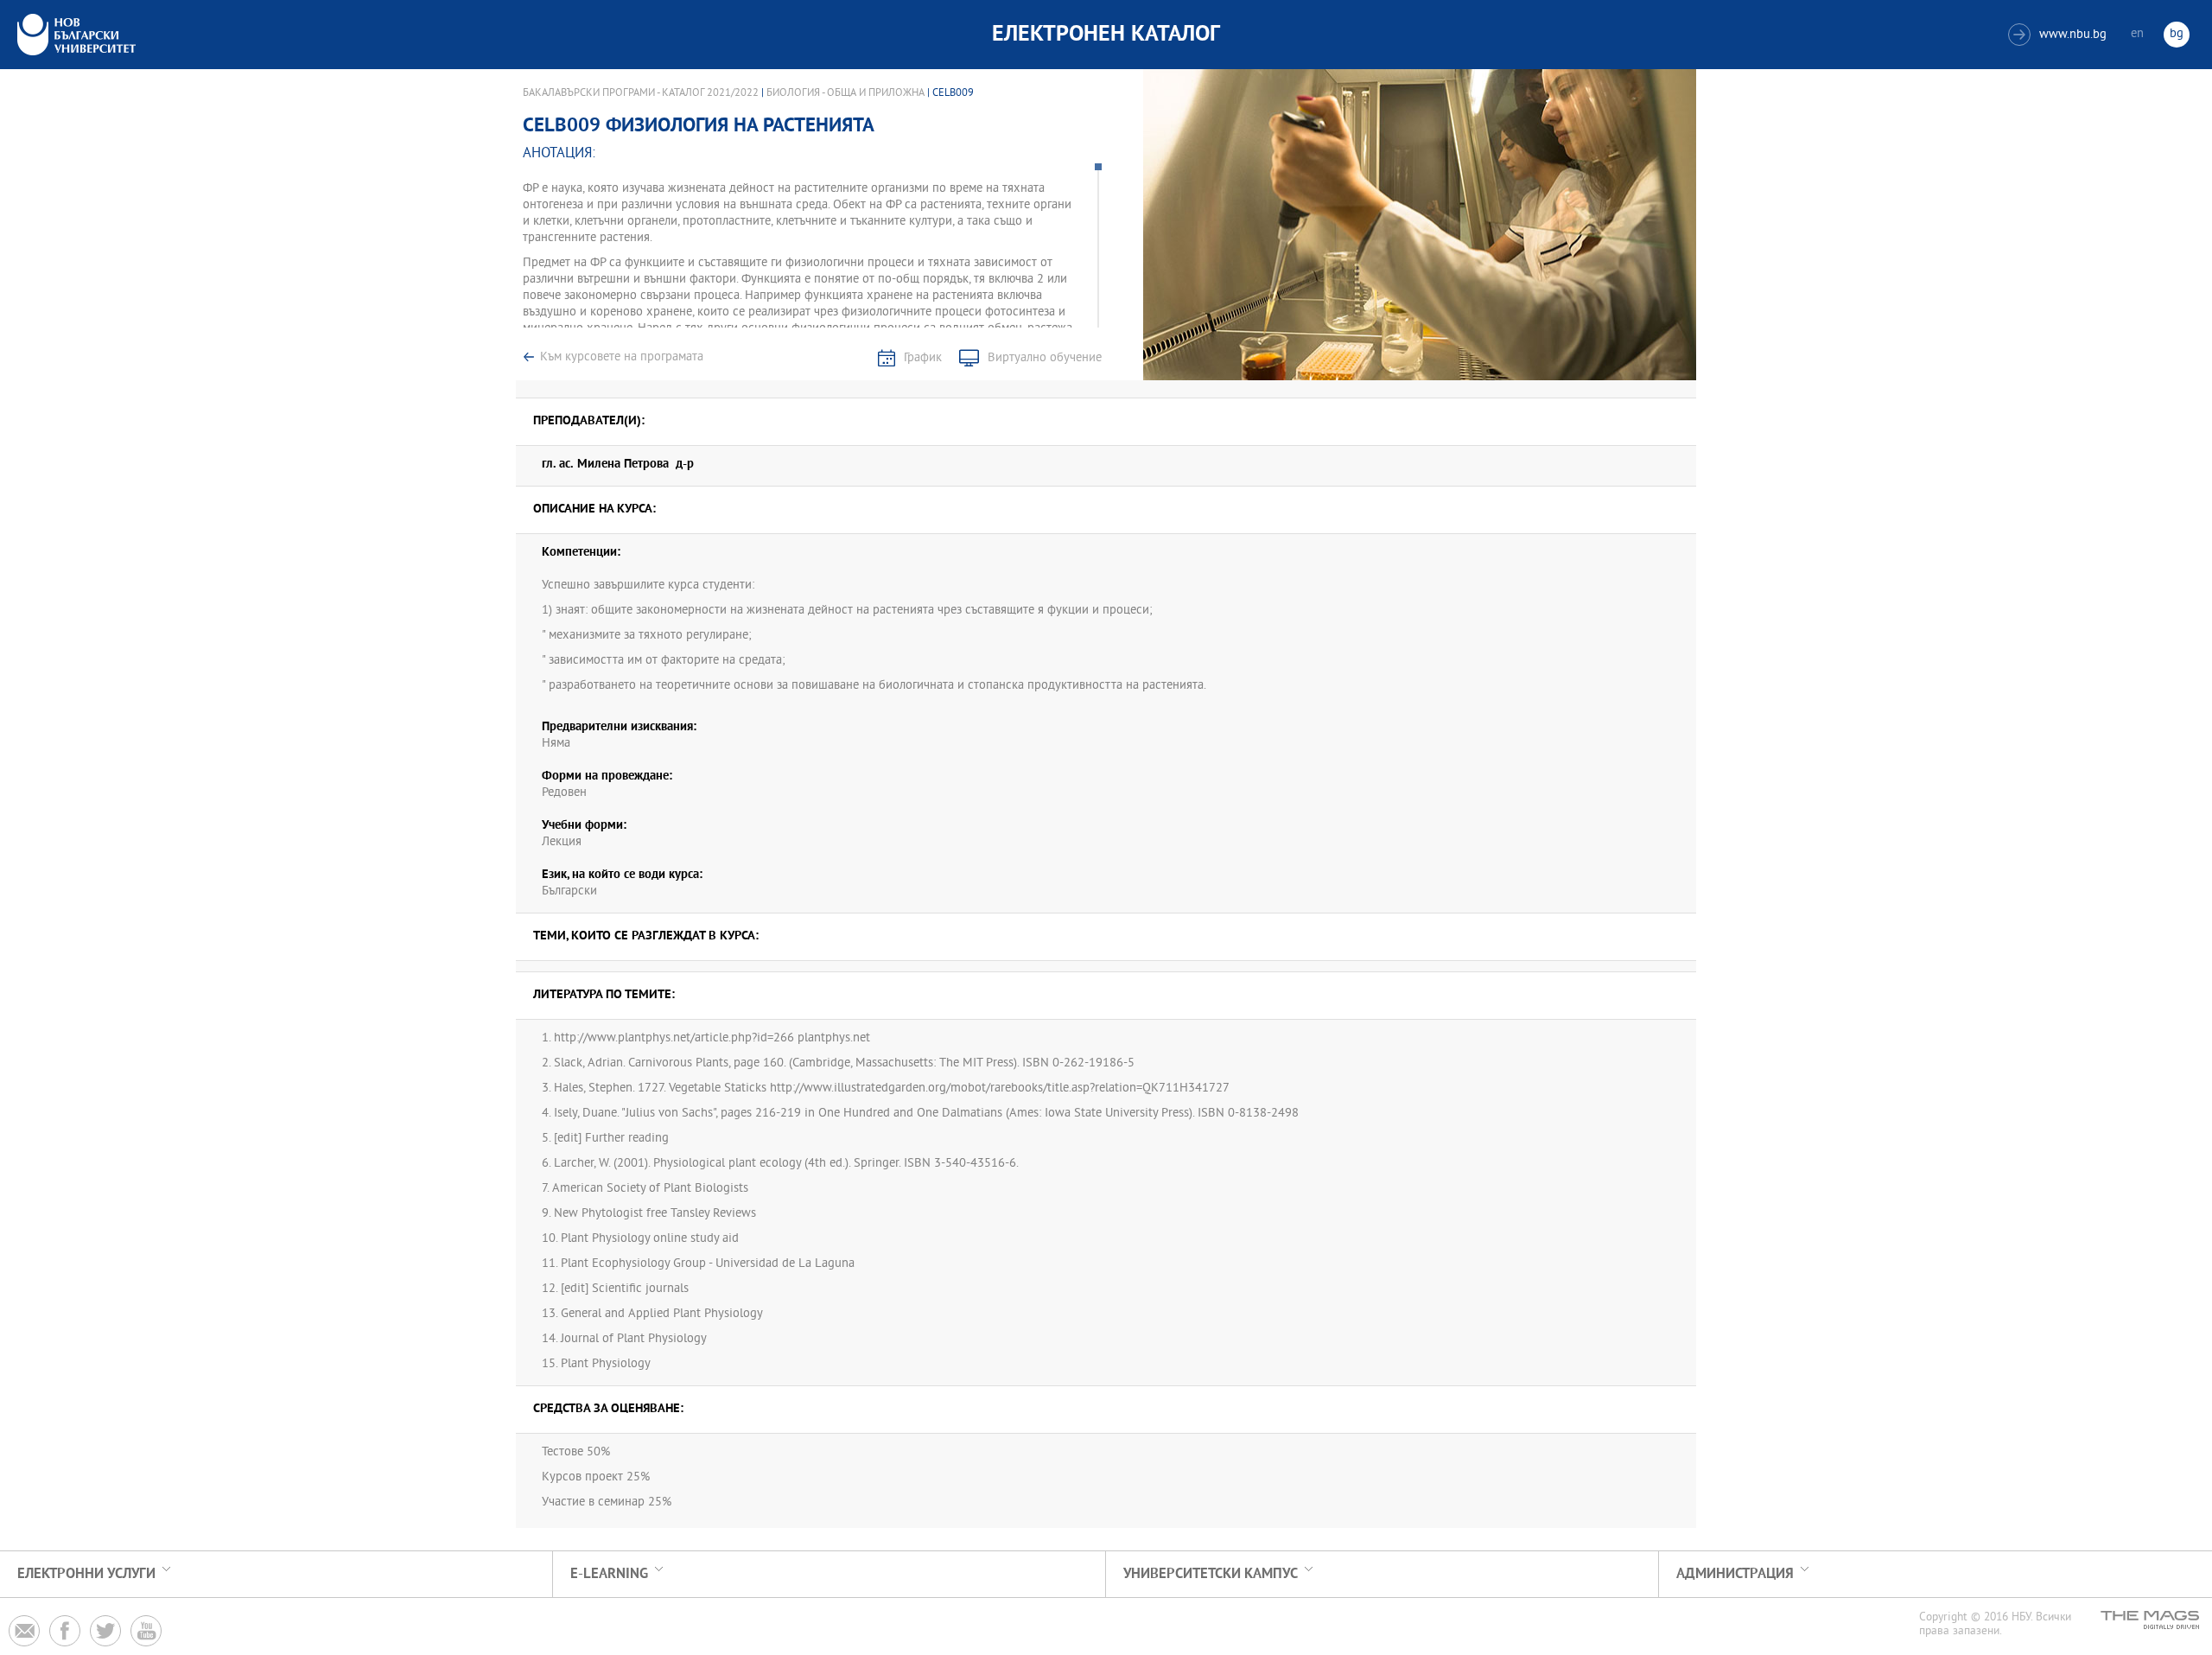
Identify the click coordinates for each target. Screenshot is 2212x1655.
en (2137, 34)
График (923, 358)
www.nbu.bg (2059, 35)
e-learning (609, 1574)
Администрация (1735, 1574)
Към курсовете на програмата (622, 357)
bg (2177, 34)
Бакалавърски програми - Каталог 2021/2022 (641, 93)
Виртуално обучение (1045, 358)
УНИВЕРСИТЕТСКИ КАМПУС (1211, 1574)
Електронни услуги (86, 1574)
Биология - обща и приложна (845, 93)
